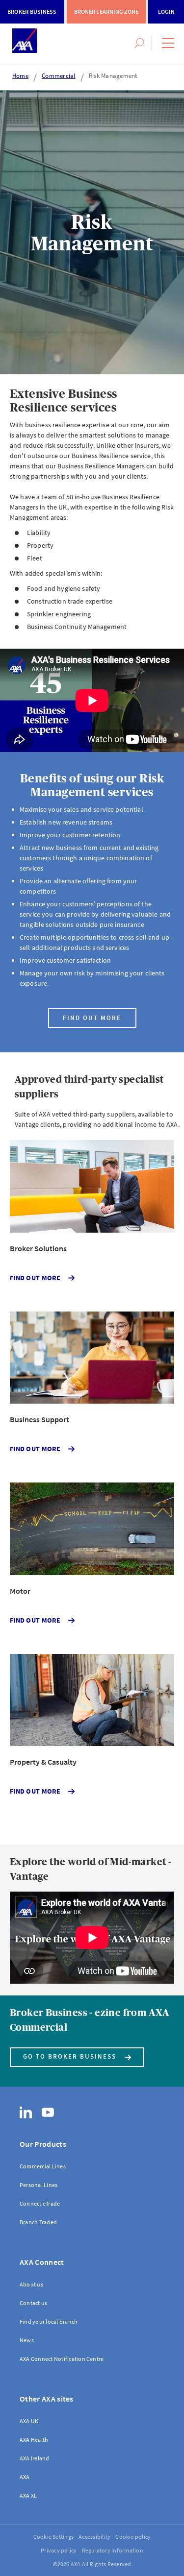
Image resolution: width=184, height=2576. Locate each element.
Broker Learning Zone (106, 12)
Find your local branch (49, 2321)
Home (20, 76)
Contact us (33, 2303)
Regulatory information (113, 2550)
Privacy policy (59, 2550)
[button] (168, 43)
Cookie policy (133, 2537)
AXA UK (29, 2421)
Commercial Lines (43, 2166)
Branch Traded (38, 2222)
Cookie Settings (54, 2537)
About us (31, 2284)
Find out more (92, 1018)
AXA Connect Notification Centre (62, 2359)
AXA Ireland (35, 2458)
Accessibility (94, 2537)
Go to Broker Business (70, 2056)
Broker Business (32, 12)
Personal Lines (39, 2185)
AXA (25, 2477)
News (27, 2340)
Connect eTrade (40, 2203)
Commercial (58, 76)
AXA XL (28, 2495)
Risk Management (113, 76)
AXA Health (34, 2440)
